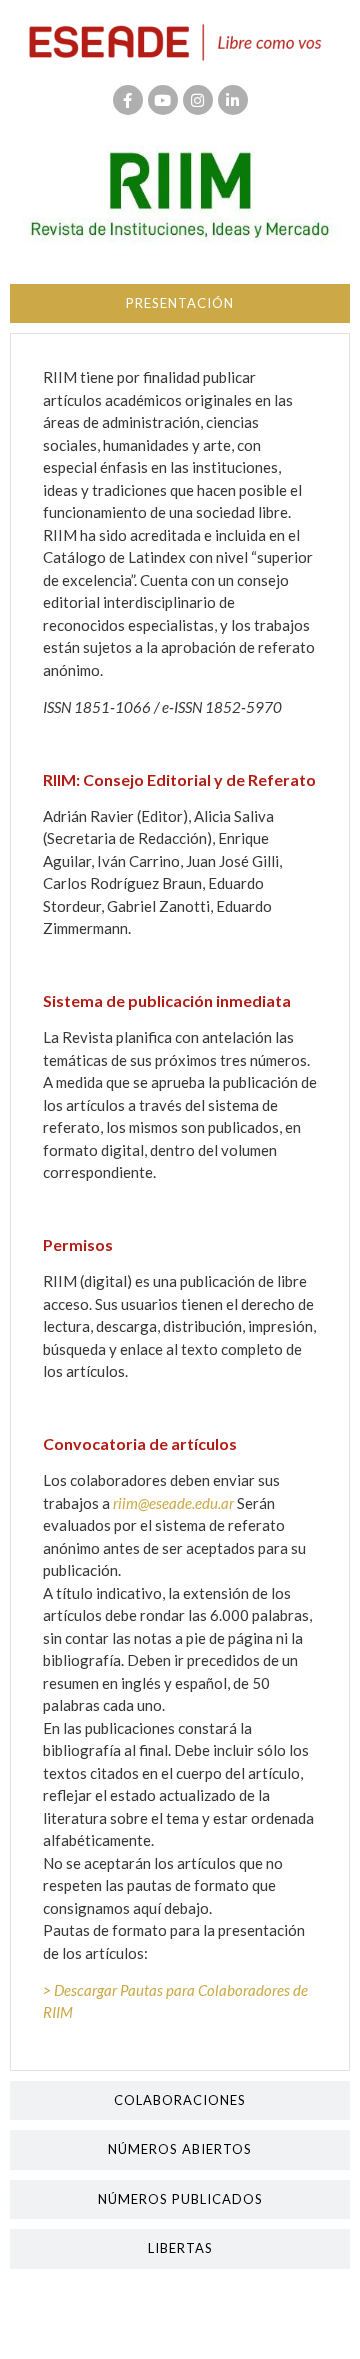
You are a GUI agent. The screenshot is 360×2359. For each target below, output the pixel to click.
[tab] (180, 304)
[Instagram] (198, 100)
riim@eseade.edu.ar (173, 1503)
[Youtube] (163, 100)
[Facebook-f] (128, 100)
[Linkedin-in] (233, 100)
